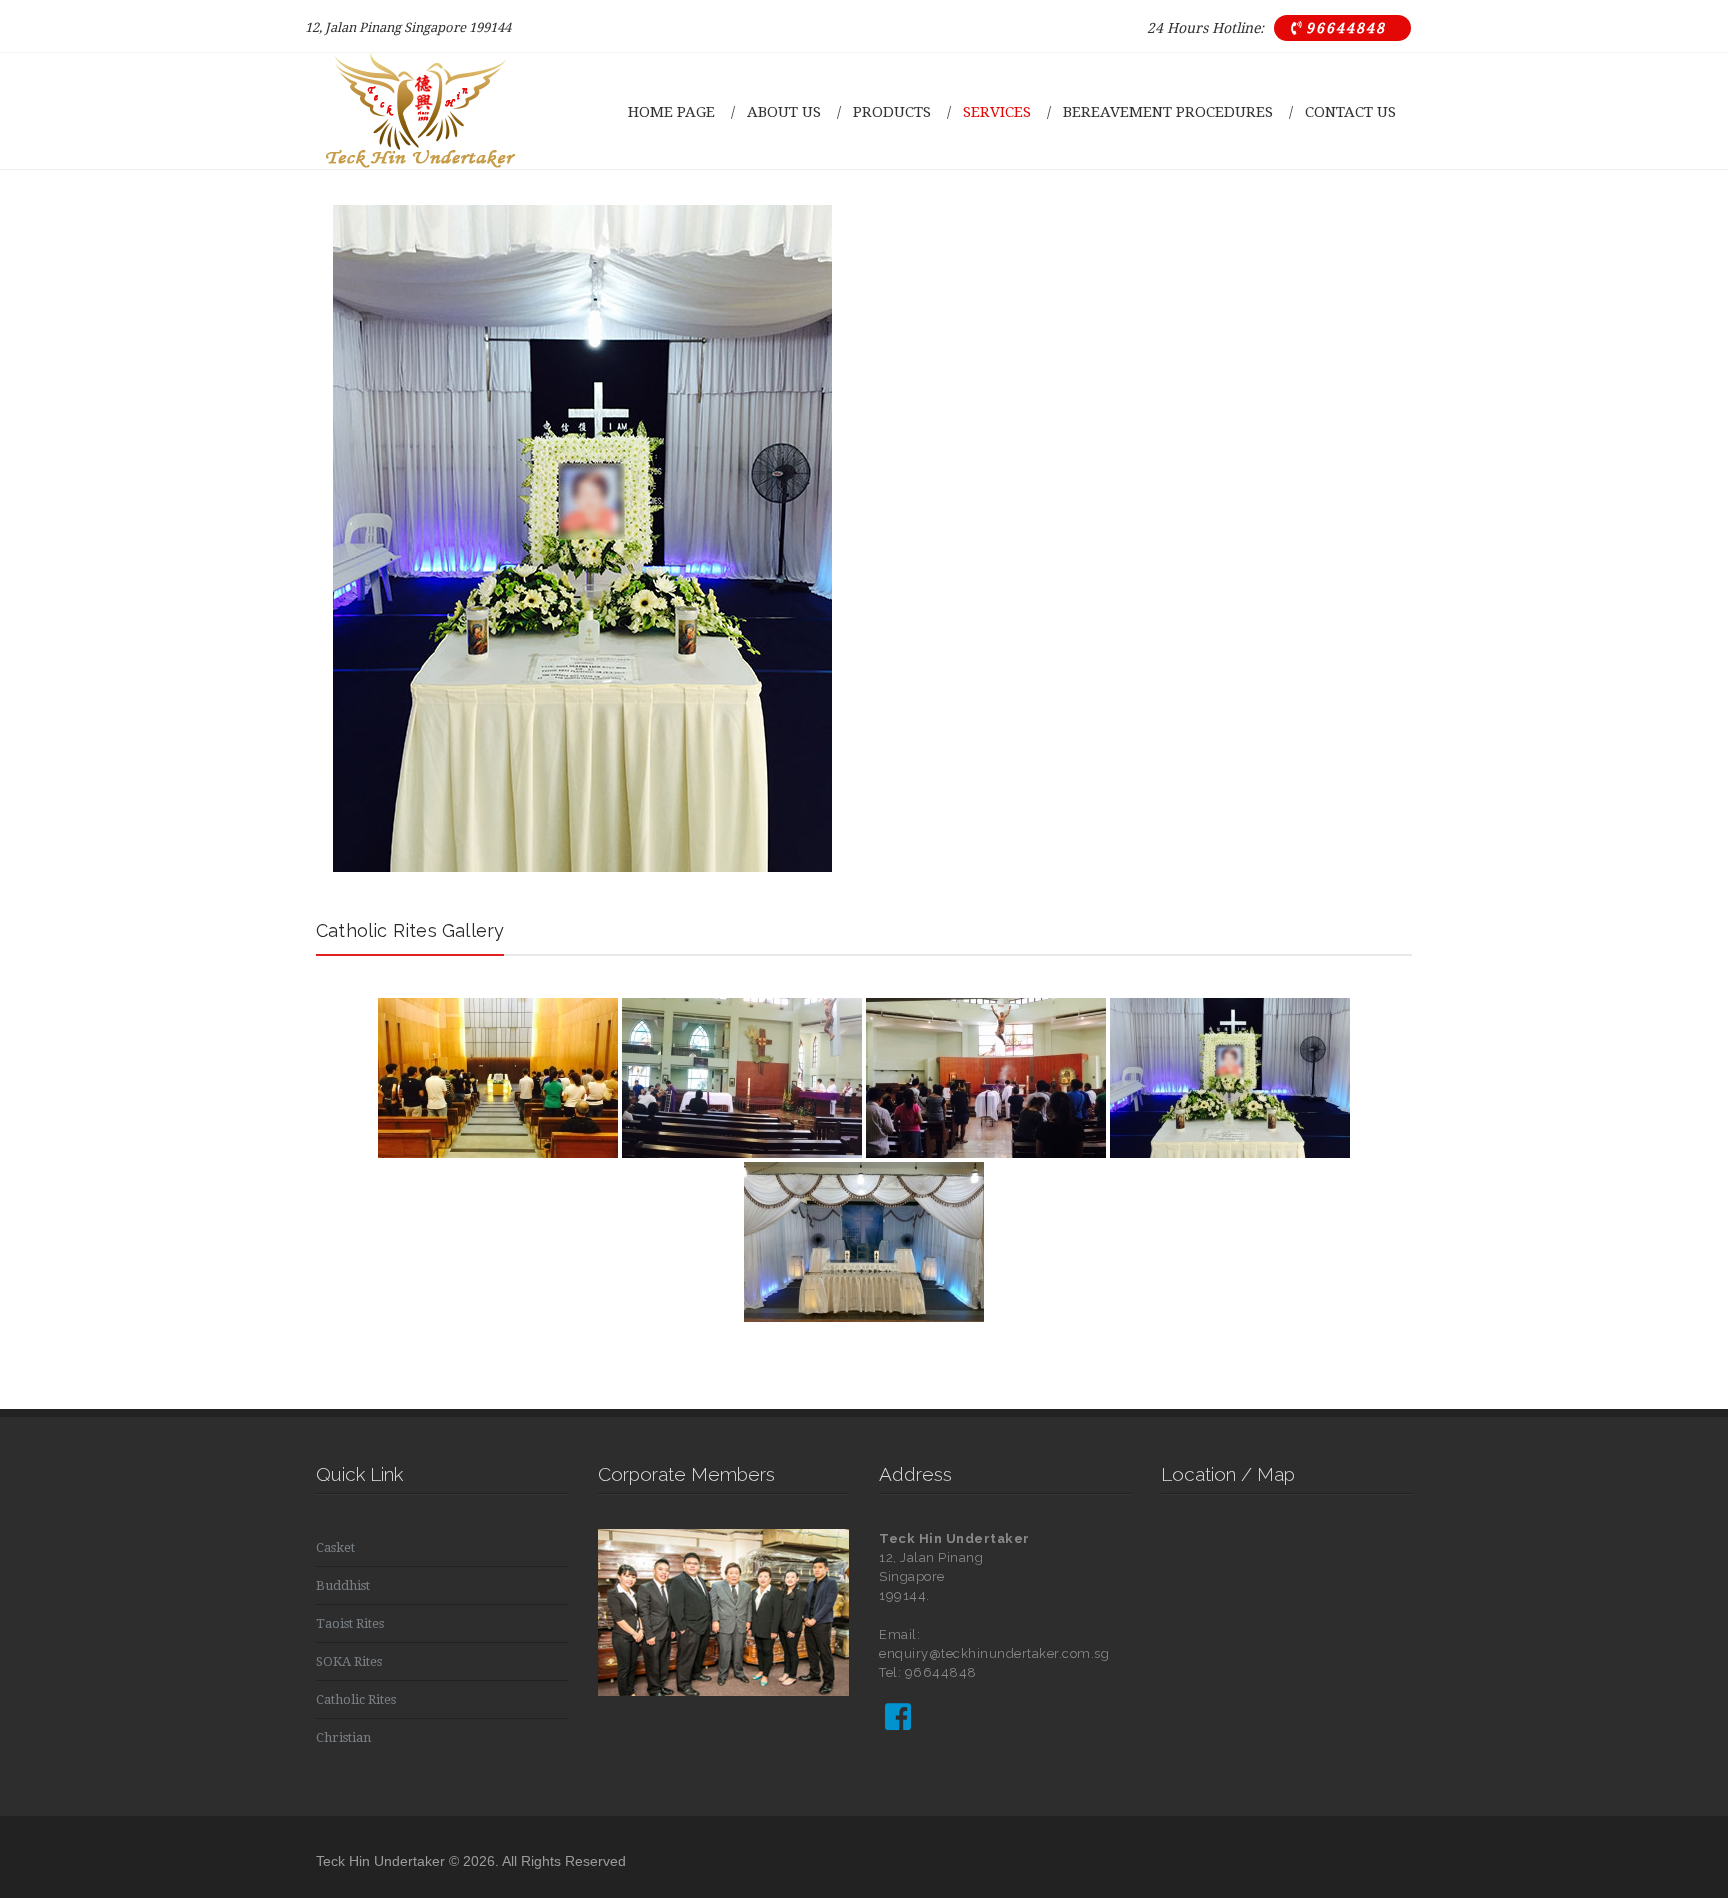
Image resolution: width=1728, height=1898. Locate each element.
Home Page (671, 112)
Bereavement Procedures (1168, 112)
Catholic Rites (356, 1699)
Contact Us (1350, 112)
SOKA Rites (349, 1661)
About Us (784, 112)
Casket (335, 1547)
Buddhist (343, 1585)
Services (997, 112)
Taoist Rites (350, 1623)
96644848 (1338, 28)
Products (892, 112)
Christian (343, 1737)
